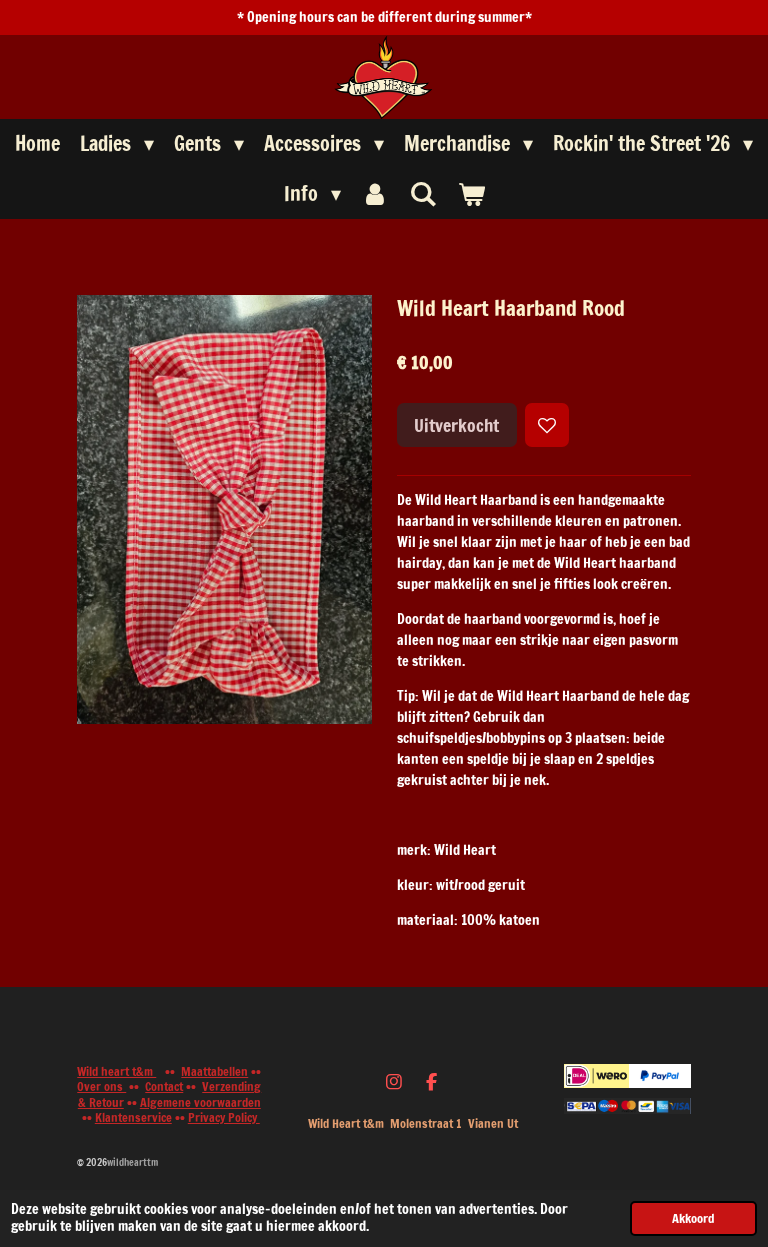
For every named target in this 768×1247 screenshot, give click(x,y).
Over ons (101, 1086)
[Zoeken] (423, 193)
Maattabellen (214, 1071)
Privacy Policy (224, 1117)
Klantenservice (133, 1117)
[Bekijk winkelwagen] (471, 194)
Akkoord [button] (693, 1218)
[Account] (375, 194)
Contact (164, 1086)
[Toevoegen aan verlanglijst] (547, 425)
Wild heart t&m (116, 1071)
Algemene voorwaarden (200, 1102)
